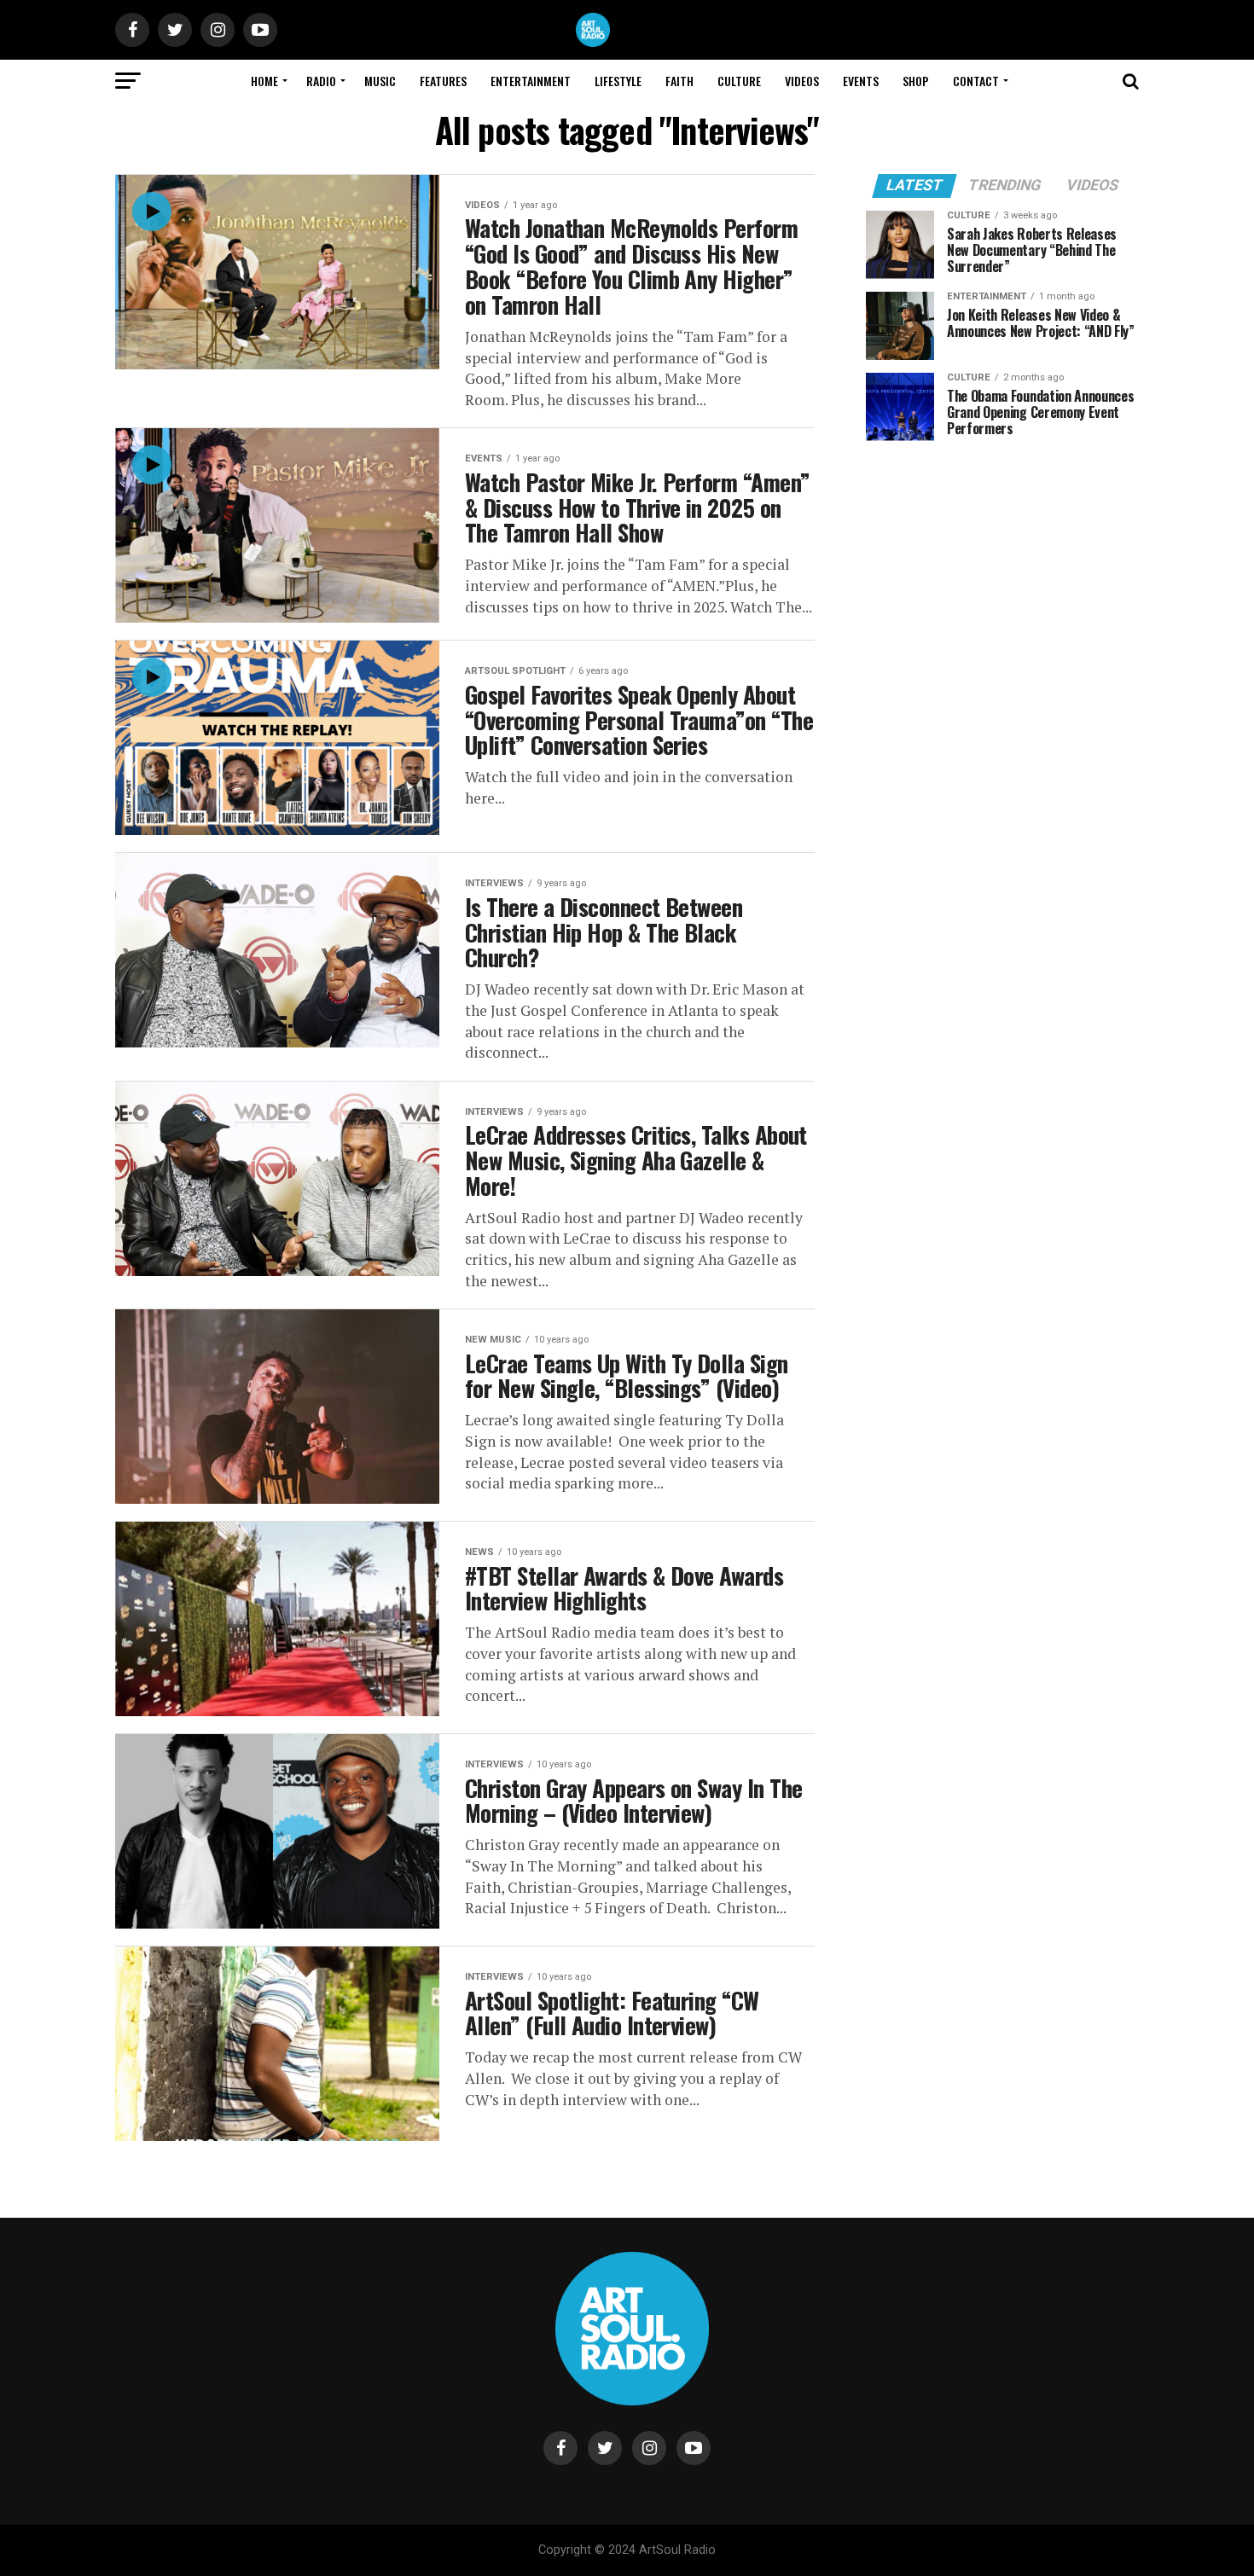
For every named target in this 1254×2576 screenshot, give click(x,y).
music (380, 81)
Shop (916, 81)
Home (264, 81)
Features (443, 81)
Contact (976, 81)
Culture (739, 81)
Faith (679, 81)
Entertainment (531, 81)
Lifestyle (618, 81)
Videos (802, 81)
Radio (321, 81)
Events (861, 81)
